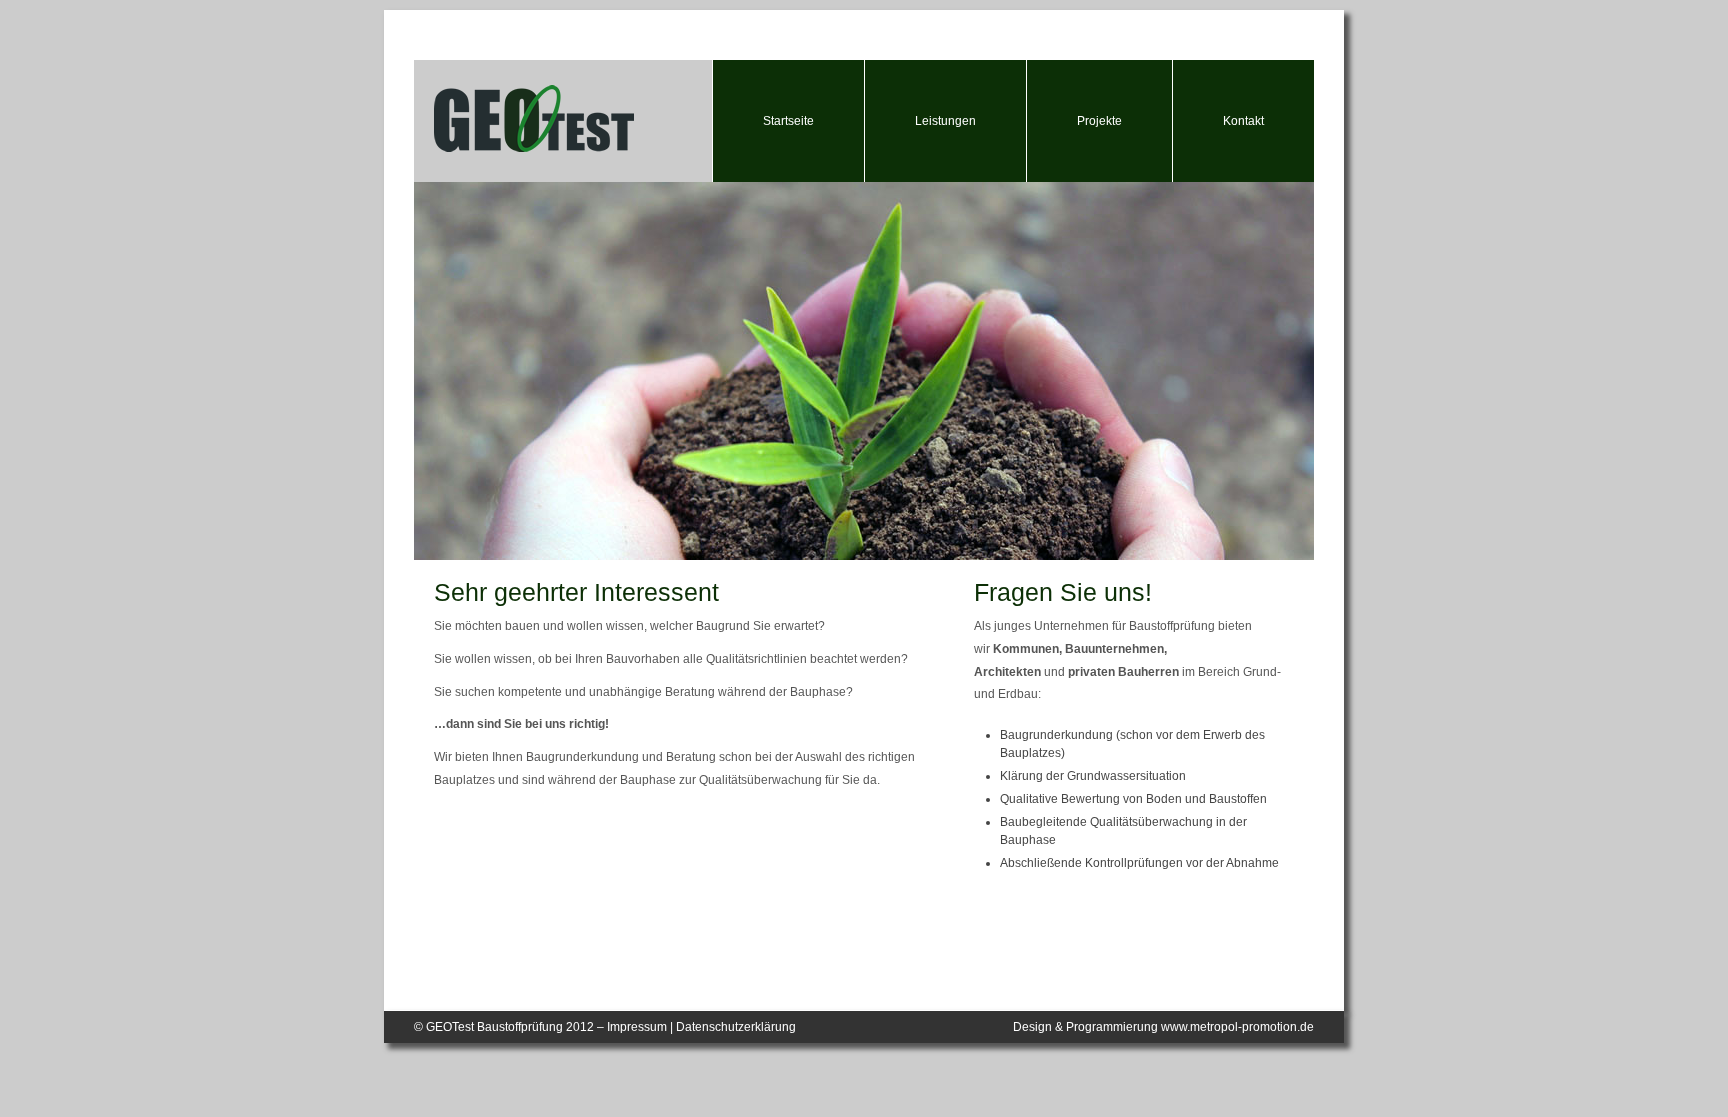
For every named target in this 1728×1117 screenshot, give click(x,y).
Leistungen (945, 121)
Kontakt (1243, 121)
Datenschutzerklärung (736, 1027)
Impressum (637, 1027)
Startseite (788, 121)
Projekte (1099, 121)
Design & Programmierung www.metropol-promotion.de (1163, 1027)
